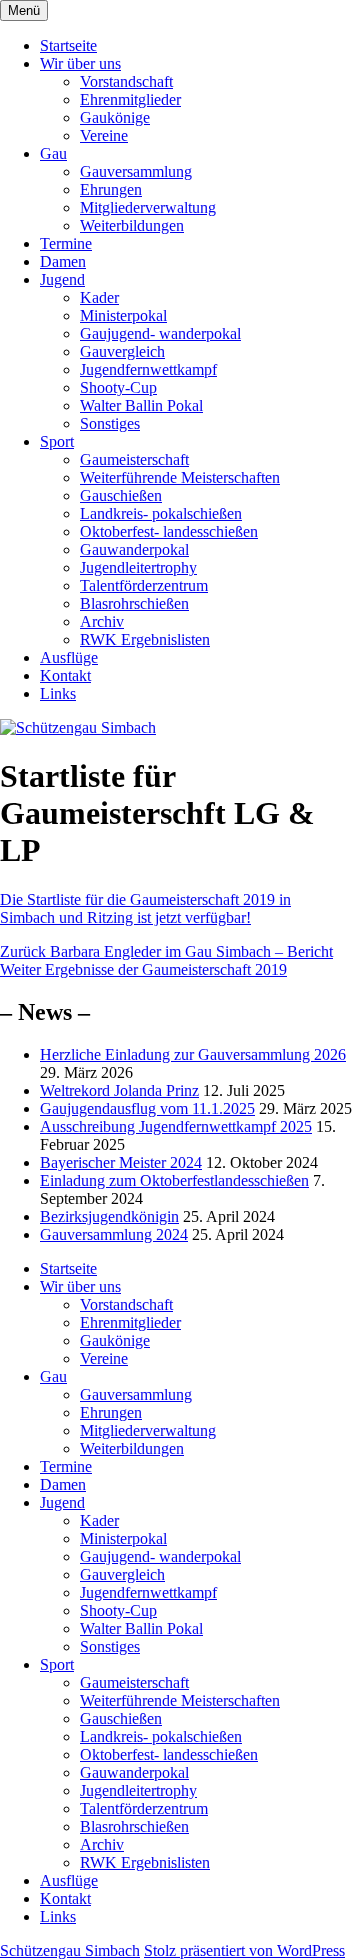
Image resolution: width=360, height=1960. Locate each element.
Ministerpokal (123, 315)
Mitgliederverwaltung (148, 207)
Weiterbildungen (132, 225)
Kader (99, 297)
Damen (63, 261)
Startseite (68, 45)
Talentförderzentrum (144, 585)
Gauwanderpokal (134, 549)
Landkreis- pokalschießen (161, 513)
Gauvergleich (122, 351)
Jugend (62, 279)
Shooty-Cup (118, 387)
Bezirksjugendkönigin (109, 1216)
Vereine (104, 135)
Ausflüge (69, 657)
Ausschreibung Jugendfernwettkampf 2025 (176, 1126)
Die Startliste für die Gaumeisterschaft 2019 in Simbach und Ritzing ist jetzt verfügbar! (145, 908)
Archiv (102, 621)
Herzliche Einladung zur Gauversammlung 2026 (193, 1054)
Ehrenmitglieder (130, 99)
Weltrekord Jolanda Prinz (119, 1090)
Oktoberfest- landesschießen (169, 531)
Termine (66, 243)
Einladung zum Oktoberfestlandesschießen (174, 1180)
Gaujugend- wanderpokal (160, 333)
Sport (57, 441)
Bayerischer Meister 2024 (121, 1162)
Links (58, 693)
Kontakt (65, 675)
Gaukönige (115, 117)
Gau (53, 153)
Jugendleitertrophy (138, 567)
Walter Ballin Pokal (141, 405)
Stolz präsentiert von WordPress (244, 1950)
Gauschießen (121, 495)
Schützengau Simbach (70, 1950)
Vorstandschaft (126, 81)
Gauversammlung (136, 171)
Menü (24, 10)
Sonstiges (110, 423)
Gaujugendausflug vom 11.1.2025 (147, 1108)
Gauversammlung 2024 (114, 1234)
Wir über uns (80, 63)
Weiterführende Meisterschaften (180, 477)
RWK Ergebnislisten (145, 639)
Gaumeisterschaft (134, 459)
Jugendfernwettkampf (148, 369)
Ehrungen (111, 189)
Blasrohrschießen (134, 603)
